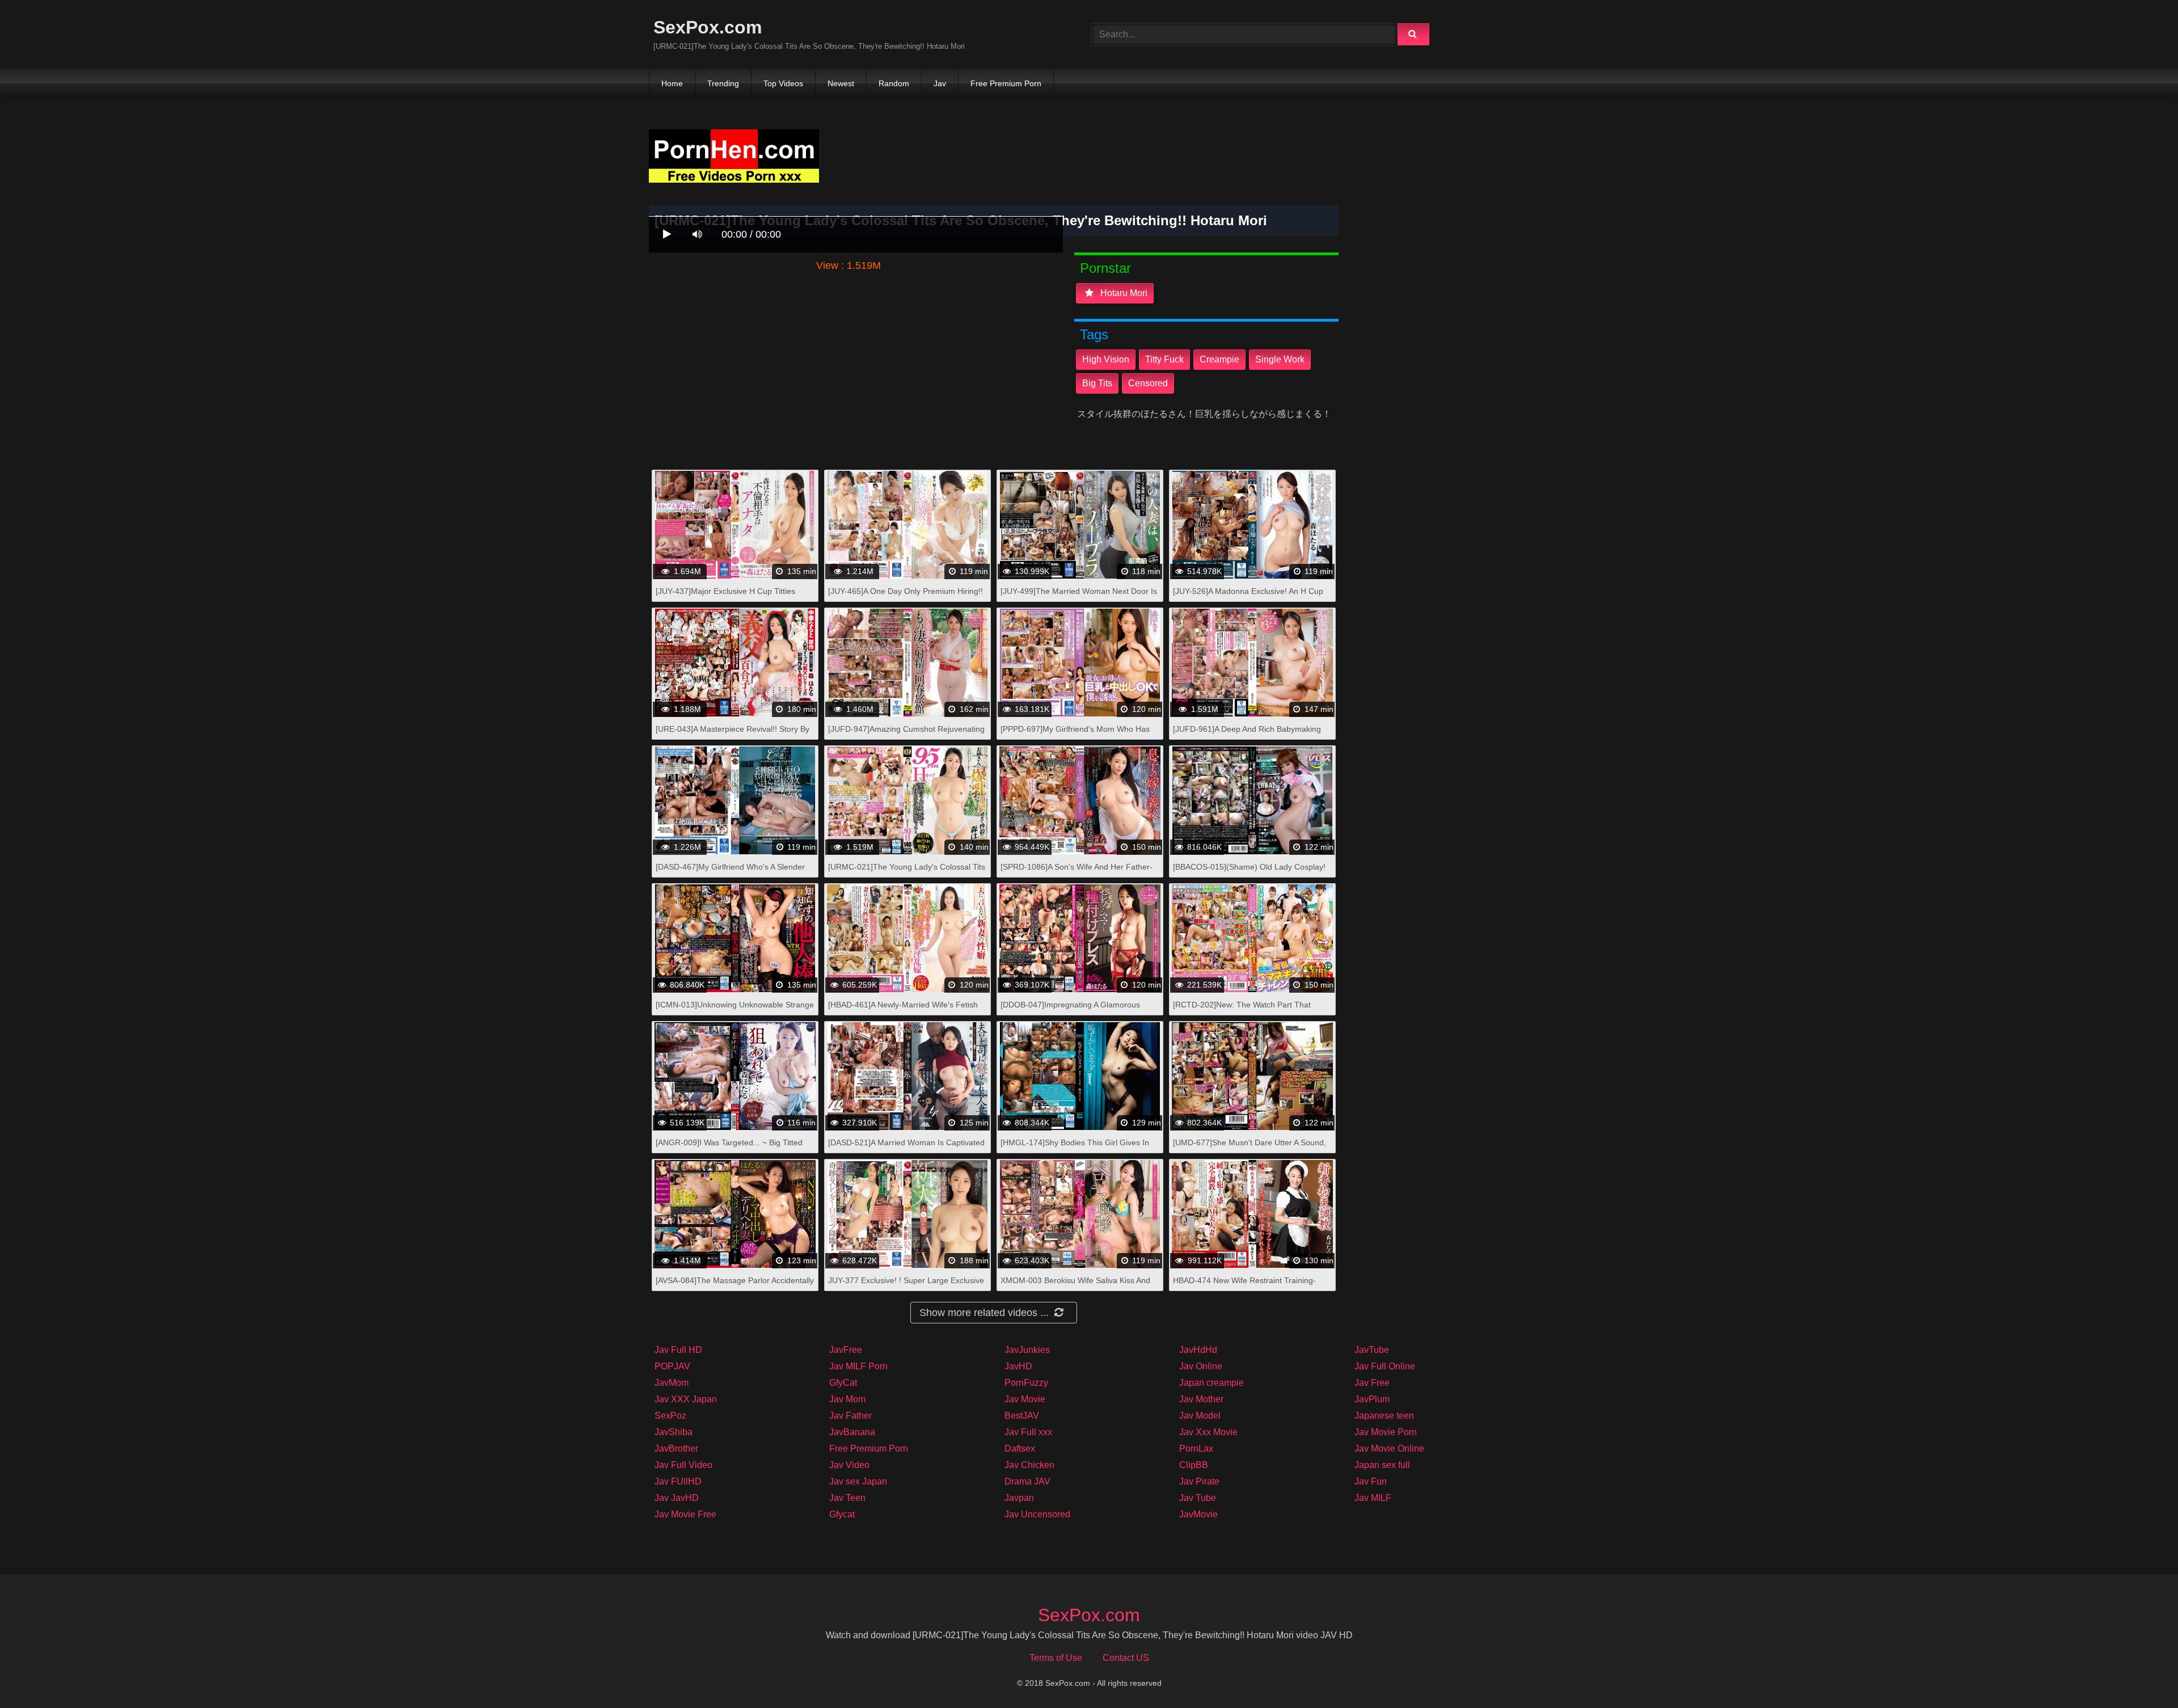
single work (1280, 359)
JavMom (672, 1383)
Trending (723, 83)
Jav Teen (847, 1498)
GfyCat (843, 1383)
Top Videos (783, 83)
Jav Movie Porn (1386, 1432)
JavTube (1372, 1350)
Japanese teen (1384, 1416)
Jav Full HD (678, 1350)
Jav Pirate (1199, 1481)
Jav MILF (1373, 1498)
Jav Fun (1371, 1481)
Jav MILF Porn (858, 1366)
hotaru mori (1123, 293)
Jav (940, 83)
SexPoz (670, 1416)
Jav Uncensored (1037, 1514)
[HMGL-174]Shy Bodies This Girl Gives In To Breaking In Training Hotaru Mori (1075, 1148)
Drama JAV (1027, 1481)
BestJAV (1022, 1416)
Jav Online (1201, 1366)
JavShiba (674, 1432)
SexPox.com (708, 27)
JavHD (1018, 1366)
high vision (1106, 359)
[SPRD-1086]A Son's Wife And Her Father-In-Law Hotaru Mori (1077, 873)
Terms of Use (1056, 1658)
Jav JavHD (677, 1498)
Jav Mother (1201, 1399)
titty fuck (1164, 359)
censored (1148, 383)
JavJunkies (1027, 1350)
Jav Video (849, 1465)
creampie (1219, 359)
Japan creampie (1212, 1383)
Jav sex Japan (858, 1481)
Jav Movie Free (685, 1514)
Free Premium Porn (1006, 83)
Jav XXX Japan (686, 1399)
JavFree (846, 1350)
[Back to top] (2140, 1674)
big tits (1097, 383)
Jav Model (1200, 1416)
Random (894, 83)
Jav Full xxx (1028, 1432)
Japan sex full (1382, 1465)
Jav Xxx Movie (1208, 1432)
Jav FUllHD (678, 1481)
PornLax (1196, 1448)
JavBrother (676, 1448)
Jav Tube (1198, 1498)
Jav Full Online (1385, 1366)
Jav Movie (1025, 1399)
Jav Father (850, 1416)
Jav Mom (847, 1399)
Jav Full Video (683, 1465)
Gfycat (842, 1514)
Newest (841, 83)
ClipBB (1194, 1465)
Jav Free (1372, 1383)
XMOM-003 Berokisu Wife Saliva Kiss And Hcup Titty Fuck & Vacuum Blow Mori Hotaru (1080, 1286)
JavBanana (852, 1432)
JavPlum (1372, 1399)
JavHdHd (1198, 1350)
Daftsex (1020, 1448)
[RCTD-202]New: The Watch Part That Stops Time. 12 (1242, 1011)
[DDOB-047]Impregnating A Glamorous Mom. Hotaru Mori (1070, 1011)
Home (672, 83)
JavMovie (1198, 1514)
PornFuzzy (1026, 1383)
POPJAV (672, 1366)
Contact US (1126, 1658)
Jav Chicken (1029, 1465)
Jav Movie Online (1389, 1448)
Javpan (1019, 1498)
